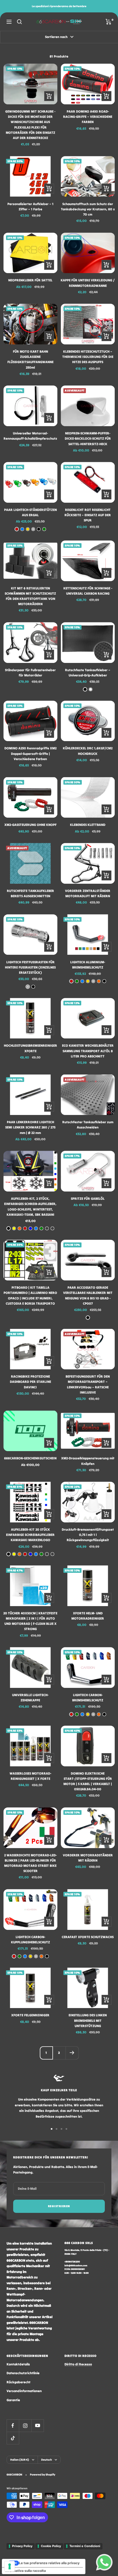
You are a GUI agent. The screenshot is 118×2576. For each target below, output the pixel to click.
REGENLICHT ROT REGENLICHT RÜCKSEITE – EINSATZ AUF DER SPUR (88, 515)
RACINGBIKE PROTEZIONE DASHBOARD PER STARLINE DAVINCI (30, 1382)
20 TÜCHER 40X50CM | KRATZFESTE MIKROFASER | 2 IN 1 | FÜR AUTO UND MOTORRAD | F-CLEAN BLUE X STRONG (30, 1621)
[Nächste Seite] (72, 2053)
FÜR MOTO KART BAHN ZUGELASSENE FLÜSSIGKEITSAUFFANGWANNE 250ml (30, 359)
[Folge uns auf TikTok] (13, 2438)
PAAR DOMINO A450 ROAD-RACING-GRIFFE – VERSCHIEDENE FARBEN (88, 117)
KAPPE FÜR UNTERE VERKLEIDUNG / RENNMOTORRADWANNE (88, 283)
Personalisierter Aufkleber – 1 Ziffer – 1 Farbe (30, 206)
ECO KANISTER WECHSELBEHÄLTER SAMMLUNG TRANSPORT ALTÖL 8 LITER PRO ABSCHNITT (88, 1051)
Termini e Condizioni (85, 2546)
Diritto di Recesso (78, 2364)
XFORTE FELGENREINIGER (30, 2015)
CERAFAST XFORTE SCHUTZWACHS (88, 1937)
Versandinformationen (24, 2391)
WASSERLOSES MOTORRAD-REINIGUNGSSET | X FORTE (30, 1776)
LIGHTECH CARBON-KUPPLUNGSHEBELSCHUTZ (30, 1940)
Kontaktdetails (18, 2364)
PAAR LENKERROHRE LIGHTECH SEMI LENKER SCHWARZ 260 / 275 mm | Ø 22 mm (30, 1127)
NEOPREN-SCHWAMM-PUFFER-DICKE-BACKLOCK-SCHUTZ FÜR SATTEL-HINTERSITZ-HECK (88, 438)
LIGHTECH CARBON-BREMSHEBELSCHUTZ (88, 1698)
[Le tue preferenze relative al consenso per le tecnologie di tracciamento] (10, 2566)
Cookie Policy (51, 2546)
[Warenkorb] (109, 22)
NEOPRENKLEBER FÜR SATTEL (30, 280)
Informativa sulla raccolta (26, 2571)
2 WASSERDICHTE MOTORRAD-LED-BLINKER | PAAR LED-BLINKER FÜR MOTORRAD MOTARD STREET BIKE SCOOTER (30, 1863)
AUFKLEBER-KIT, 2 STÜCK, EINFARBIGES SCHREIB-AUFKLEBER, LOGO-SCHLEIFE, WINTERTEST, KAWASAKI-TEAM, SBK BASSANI (30, 1207)
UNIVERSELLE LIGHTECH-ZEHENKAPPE (30, 1698)
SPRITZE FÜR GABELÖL (88, 1199)
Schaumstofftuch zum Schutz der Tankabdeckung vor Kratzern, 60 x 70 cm (88, 209)
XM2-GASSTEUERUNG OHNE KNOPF (30, 825)
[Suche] (19, 22)
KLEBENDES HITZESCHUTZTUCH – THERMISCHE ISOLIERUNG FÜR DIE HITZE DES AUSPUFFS (88, 357)
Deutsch (47, 2460)
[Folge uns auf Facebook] (13, 2426)
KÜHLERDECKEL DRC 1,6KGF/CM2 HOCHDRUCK (88, 751)
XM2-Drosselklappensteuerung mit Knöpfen (88, 1461)
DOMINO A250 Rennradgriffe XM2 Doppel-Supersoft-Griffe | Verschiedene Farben (30, 753)
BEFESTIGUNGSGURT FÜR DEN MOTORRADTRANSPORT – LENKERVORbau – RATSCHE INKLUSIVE (88, 1384)
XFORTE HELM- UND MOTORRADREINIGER (88, 1616)
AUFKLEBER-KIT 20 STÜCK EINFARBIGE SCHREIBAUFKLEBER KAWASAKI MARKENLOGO (30, 1535)
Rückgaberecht (19, 2382)
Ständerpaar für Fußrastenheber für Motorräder (30, 673)
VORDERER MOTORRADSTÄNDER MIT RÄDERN (88, 1858)
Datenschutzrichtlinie (23, 2373)
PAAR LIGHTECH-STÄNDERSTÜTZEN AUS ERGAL (30, 512)
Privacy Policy (22, 2546)
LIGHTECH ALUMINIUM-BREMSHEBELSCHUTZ (88, 965)
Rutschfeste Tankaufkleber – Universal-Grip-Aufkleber (88, 673)
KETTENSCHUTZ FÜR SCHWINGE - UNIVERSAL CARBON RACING (88, 591)
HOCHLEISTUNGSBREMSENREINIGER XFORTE (30, 1048)
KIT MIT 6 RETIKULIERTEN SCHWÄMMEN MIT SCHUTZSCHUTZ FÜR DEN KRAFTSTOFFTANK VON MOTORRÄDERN (30, 596)
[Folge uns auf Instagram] (25, 2426)
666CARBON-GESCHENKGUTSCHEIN (30, 1458)
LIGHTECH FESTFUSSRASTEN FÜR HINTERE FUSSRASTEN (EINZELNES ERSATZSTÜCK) (30, 967)
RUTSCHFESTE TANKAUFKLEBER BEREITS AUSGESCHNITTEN (30, 893)
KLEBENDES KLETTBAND (88, 825)
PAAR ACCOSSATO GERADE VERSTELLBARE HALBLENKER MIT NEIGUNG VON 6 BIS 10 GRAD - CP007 (88, 1295)
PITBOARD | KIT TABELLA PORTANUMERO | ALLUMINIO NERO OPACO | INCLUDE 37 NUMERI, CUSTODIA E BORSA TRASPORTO (30, 1295)
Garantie (13, 2400)
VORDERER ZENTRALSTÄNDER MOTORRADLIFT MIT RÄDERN (88, 893)
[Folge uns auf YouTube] (37, 2426)
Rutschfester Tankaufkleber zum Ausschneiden (88, 1125)
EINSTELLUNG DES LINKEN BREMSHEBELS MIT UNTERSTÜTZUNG (88, 2020)
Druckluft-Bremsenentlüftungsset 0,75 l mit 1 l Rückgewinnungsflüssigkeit (88, 1535)
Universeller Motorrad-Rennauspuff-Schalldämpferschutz (30, 436)
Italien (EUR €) (20, 2460)
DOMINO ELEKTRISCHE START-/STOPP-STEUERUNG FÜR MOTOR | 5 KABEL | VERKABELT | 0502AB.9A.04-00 (88, 1781)
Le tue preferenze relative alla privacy (49, 2563)
